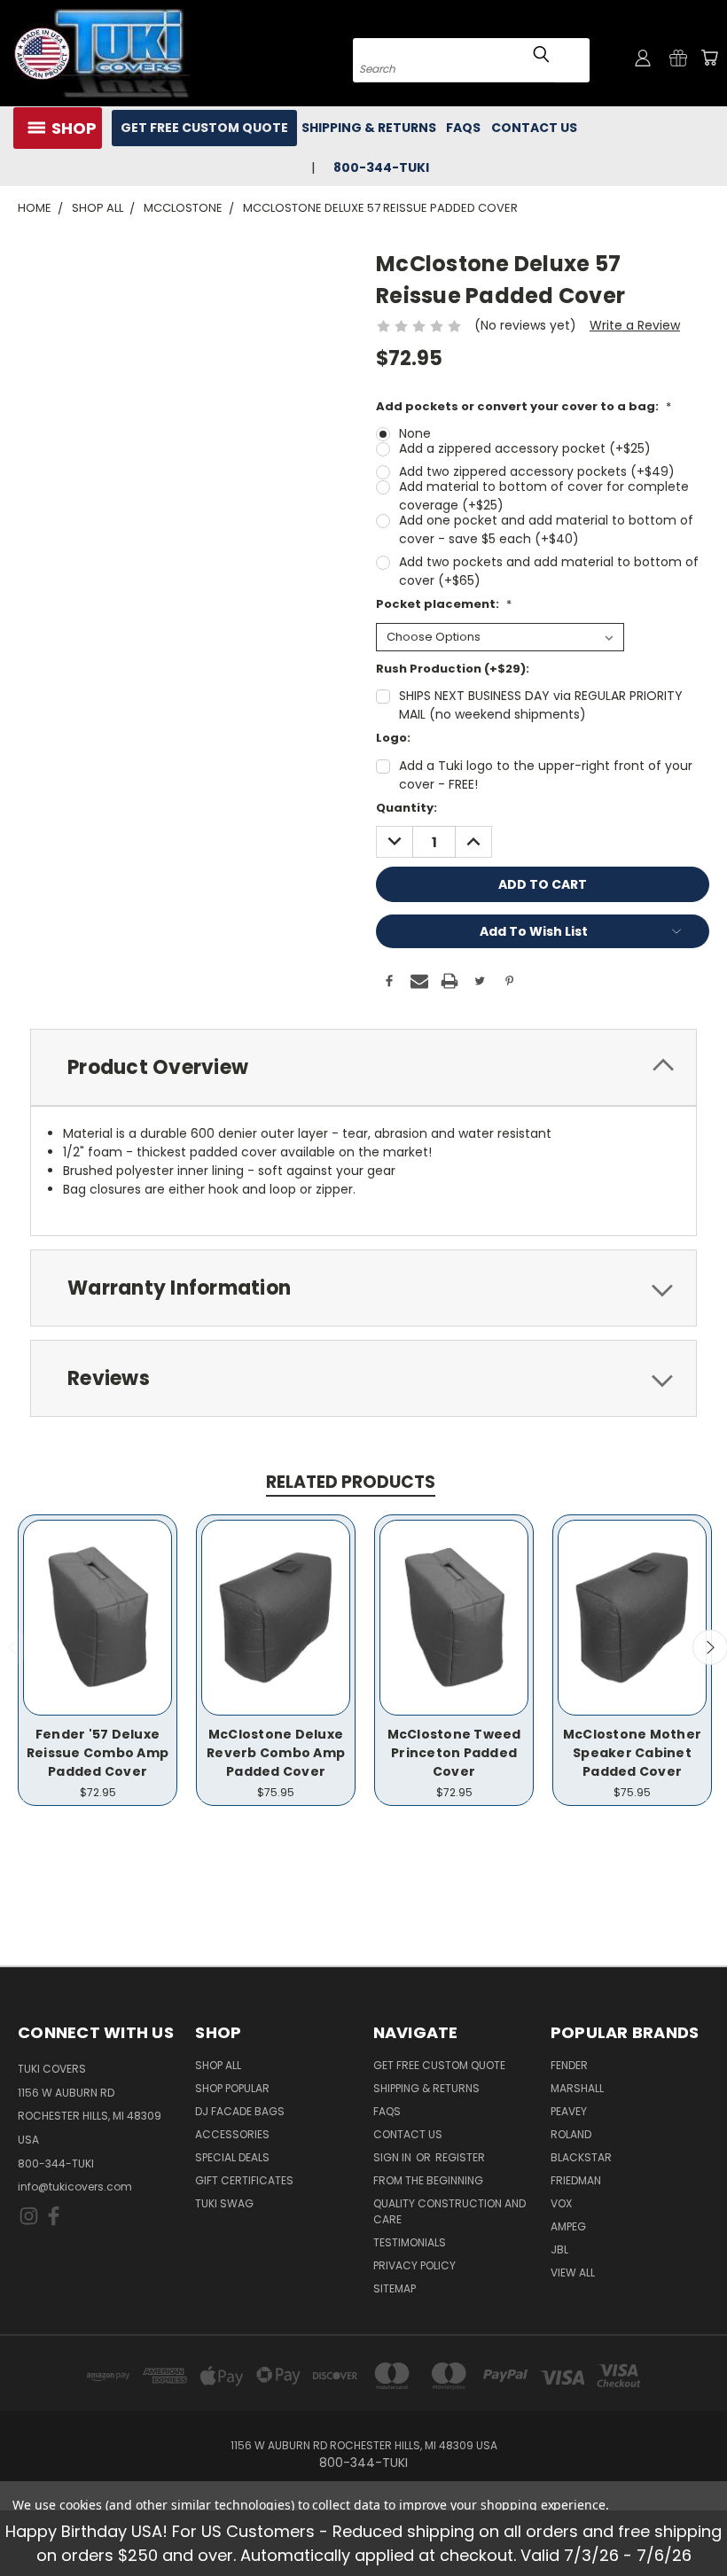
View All (573, 2272)
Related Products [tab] (351, 1482)
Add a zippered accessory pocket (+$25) (525, 448)
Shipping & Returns (369, 128)
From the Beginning (428, 2180)
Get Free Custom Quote (204, 128)
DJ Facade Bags (240, 2111)
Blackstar (581, 2157)
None (415, 433)
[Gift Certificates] (678, 58)
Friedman (576, 2180)
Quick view (98, 1599)
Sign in (394, 2157)
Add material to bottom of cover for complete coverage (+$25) (544, 496)
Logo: (393, 738)
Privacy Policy (414, 2265)
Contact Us (534, 128)
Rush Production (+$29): (453, 669)
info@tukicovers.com (75, 2187)
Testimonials (410, 2242)
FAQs (463, 128)
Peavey (569, 2111)
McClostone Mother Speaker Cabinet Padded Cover (632, 1753)
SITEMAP (395, 2288)
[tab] (363, 1067)
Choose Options (98, 1632)
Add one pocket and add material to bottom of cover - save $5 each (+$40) (546, 529)
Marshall (577, 2088)
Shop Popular (232, 2088)
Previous (700, 2521)
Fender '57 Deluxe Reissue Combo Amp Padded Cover (98, 1753)
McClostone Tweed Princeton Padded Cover (454, 1753)
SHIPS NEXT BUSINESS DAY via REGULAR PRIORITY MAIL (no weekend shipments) (541, 705)
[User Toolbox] (643, 58)
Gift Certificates (244, 2180)
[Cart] (709, 58)
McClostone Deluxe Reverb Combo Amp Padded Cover (276, 1753)
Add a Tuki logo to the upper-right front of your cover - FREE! (546, 775)
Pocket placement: (444, 604)
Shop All (218, 2065)
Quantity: (406, 808)
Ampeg (568, 2226)
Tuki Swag (224, 2203)
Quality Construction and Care (449, 2211)
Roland (571, 2134)
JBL (559, 2249)
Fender (569, 2065)
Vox (561, 2203)
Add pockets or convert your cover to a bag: (524, 406)
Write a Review (635, 325)
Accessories (232, 2134)
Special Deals (232, 2157)
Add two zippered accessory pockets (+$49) (537, 471)
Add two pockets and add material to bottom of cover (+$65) (549, 571)
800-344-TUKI (56, 2164)
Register (460, 2157)
